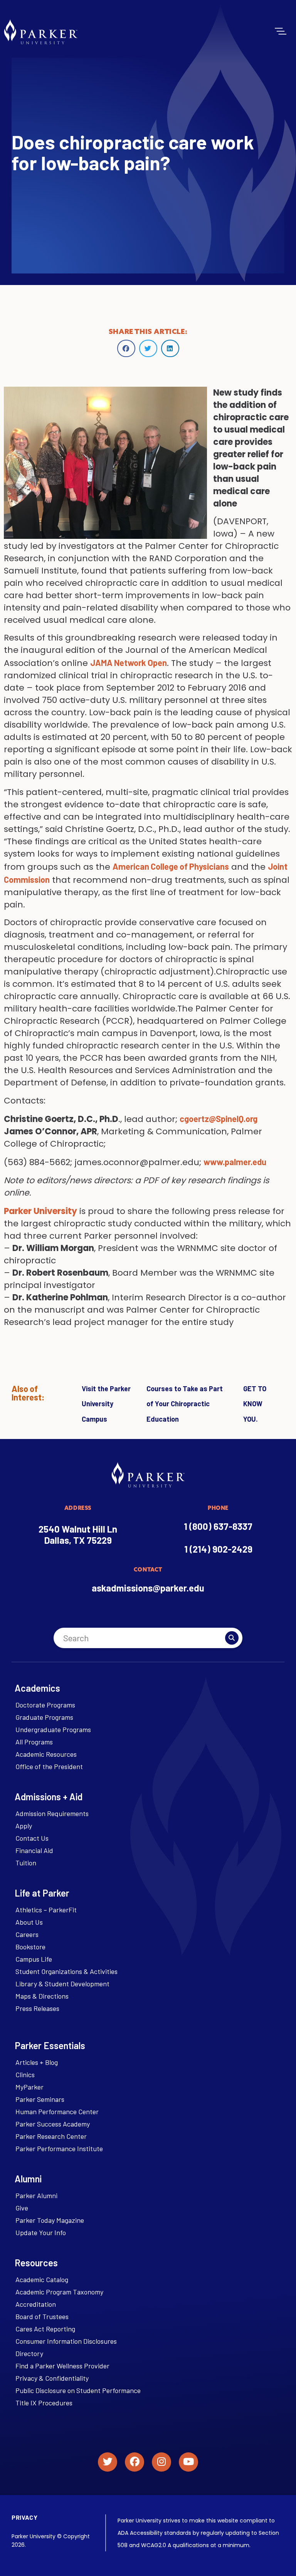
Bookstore (30, 1947)
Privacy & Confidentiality (52, 2378)
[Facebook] (135, 2462)
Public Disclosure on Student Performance (78, 2390)
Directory (29, 2353)
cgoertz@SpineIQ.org (219, 1119)
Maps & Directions (42, 1996)
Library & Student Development (62, 1984)
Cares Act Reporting (45, 2329)
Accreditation (36, 2304)
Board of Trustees (42, 2316)
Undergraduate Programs (53, 1729)
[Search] (232, 1638)
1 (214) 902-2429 (218, 1549)
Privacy (24, 2517)
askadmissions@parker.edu (148, 1588)
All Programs (34, 1742)
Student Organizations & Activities (66, 1971)
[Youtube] (188, 2462)
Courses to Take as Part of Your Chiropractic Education (185, 1404)
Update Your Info (41, 2232)
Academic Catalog (42, 2279)
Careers (27, 1934)
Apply (24, 1826)
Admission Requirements (52, 1813)
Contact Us (32, 1838)
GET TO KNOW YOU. (255, 1404)
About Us (29, 1922)
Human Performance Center (57, 2111)
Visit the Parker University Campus (106, 1404)
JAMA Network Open (129, 662)
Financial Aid (34, 1850)
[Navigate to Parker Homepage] (41, 32)
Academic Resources (46, 1754)
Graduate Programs (44, 1717)
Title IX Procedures (44, 2403)
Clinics (25, 2075)
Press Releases (37, 2008)
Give (22, 2208)
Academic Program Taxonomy (59, 2292)
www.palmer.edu (235, 1162)
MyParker (29, 2087)
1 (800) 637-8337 (218, 1526)
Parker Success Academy (53, 2124)
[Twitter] (108, 2462)
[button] (126, 348)
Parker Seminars (40, 2099)
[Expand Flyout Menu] (281, 31)
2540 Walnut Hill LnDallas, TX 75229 (78, 1535)
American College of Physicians (171, 866)
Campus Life (34, 1959)
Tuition (26, 1863)
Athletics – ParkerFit (46, 1910)
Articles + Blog (37, 2062)
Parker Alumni (36, 2195)
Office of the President (49, 1766)
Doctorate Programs (45, 1705)
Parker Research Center (51, 2136)
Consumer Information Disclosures (66, 2341)
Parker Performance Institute (59, 2148)
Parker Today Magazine (50, 2220)
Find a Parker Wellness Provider (62, 2366)
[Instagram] (161, 2462)
